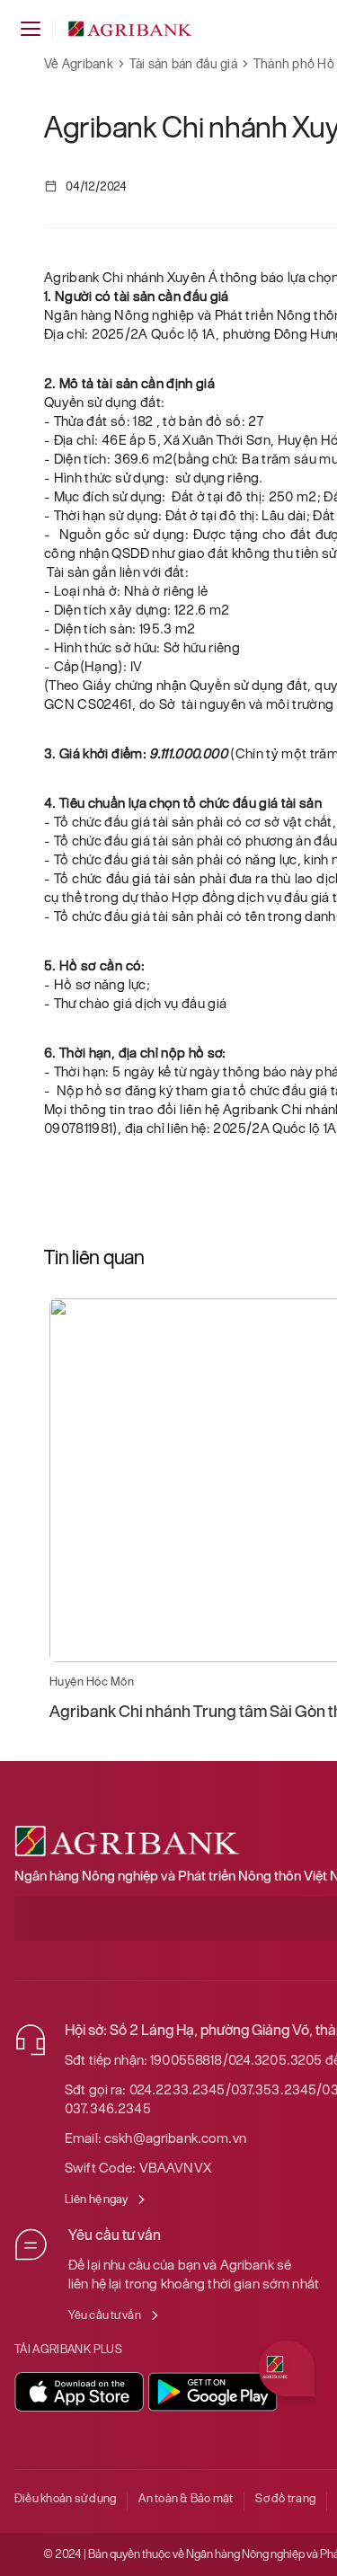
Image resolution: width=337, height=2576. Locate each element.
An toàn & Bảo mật (186, 2498)
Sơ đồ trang (285, 2498)
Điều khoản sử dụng (65, 2498)
